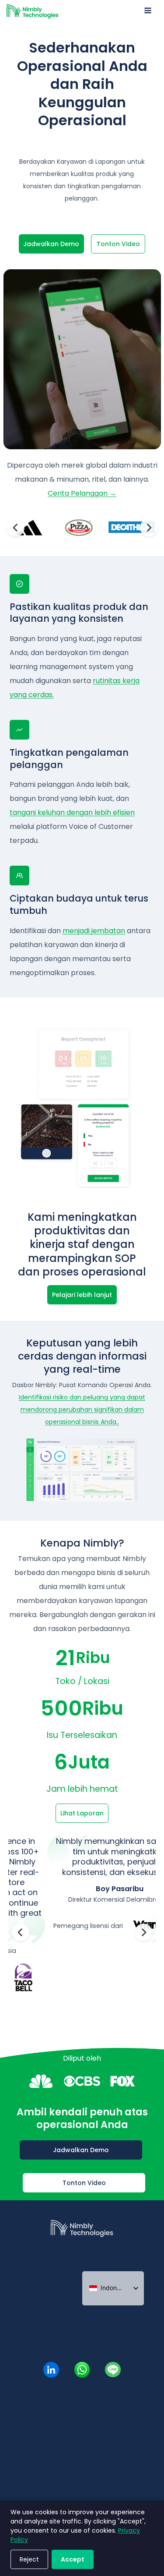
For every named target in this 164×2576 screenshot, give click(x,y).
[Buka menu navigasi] (148, 11)
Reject (29, 2559)
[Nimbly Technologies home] (33, 11)
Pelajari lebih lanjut (82, 1295)
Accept (73, 2559)
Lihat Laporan (82, 1813)
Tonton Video (118, 244)
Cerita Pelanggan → (82, 493)
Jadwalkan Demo (51, 244)
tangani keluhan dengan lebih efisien (72, 812)
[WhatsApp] (82, 2370)
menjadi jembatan (94, 931)
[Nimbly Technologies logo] (82, 2241)
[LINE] (113, 2370)
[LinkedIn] (51, 2370)
